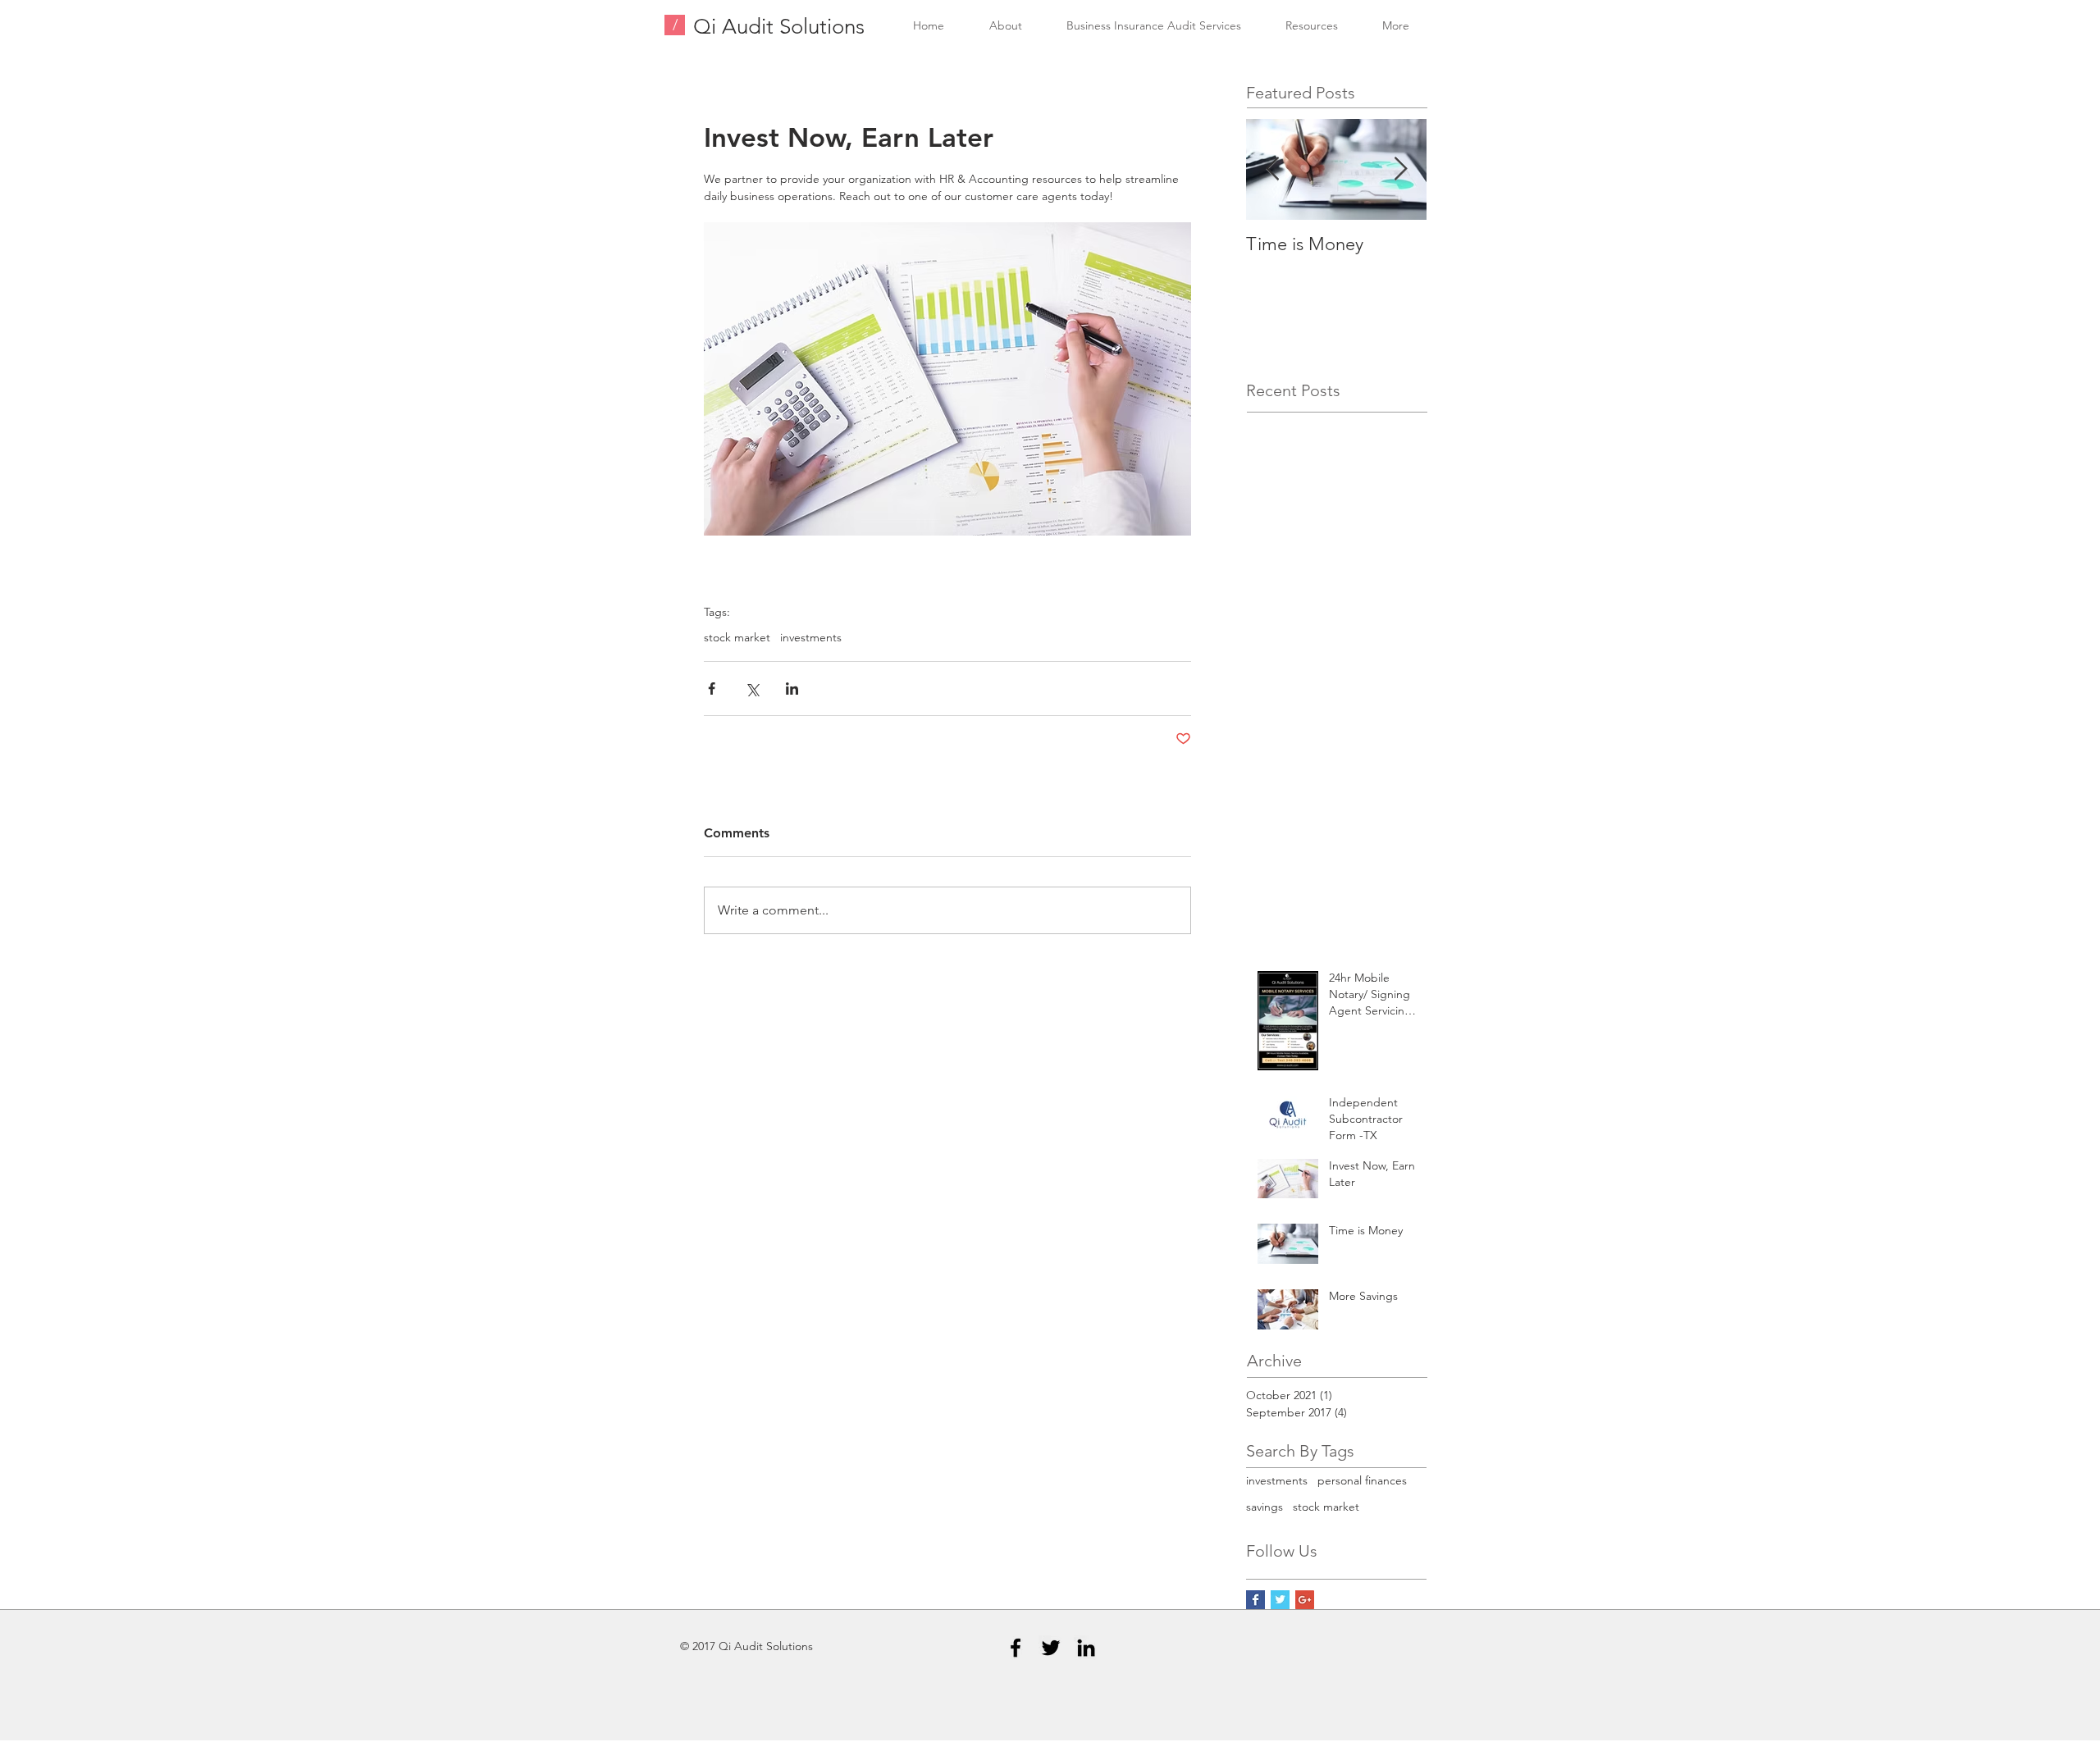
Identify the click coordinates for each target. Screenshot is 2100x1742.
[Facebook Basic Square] (1255, 1600)
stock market (737, 638)
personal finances (1362, 1480)
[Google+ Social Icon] (1305, 1600)
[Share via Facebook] (712, 689)
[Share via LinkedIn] (792, 689)
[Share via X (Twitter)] (752, 689)
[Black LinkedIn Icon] (1086, 1648)
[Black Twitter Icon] (1051, 1648)
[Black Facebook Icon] (1016, 1648)
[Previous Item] (1272, 169)
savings (1265, 1507)
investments (811, 638)
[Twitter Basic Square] (1280, 1600)
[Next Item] (1400, 169)
